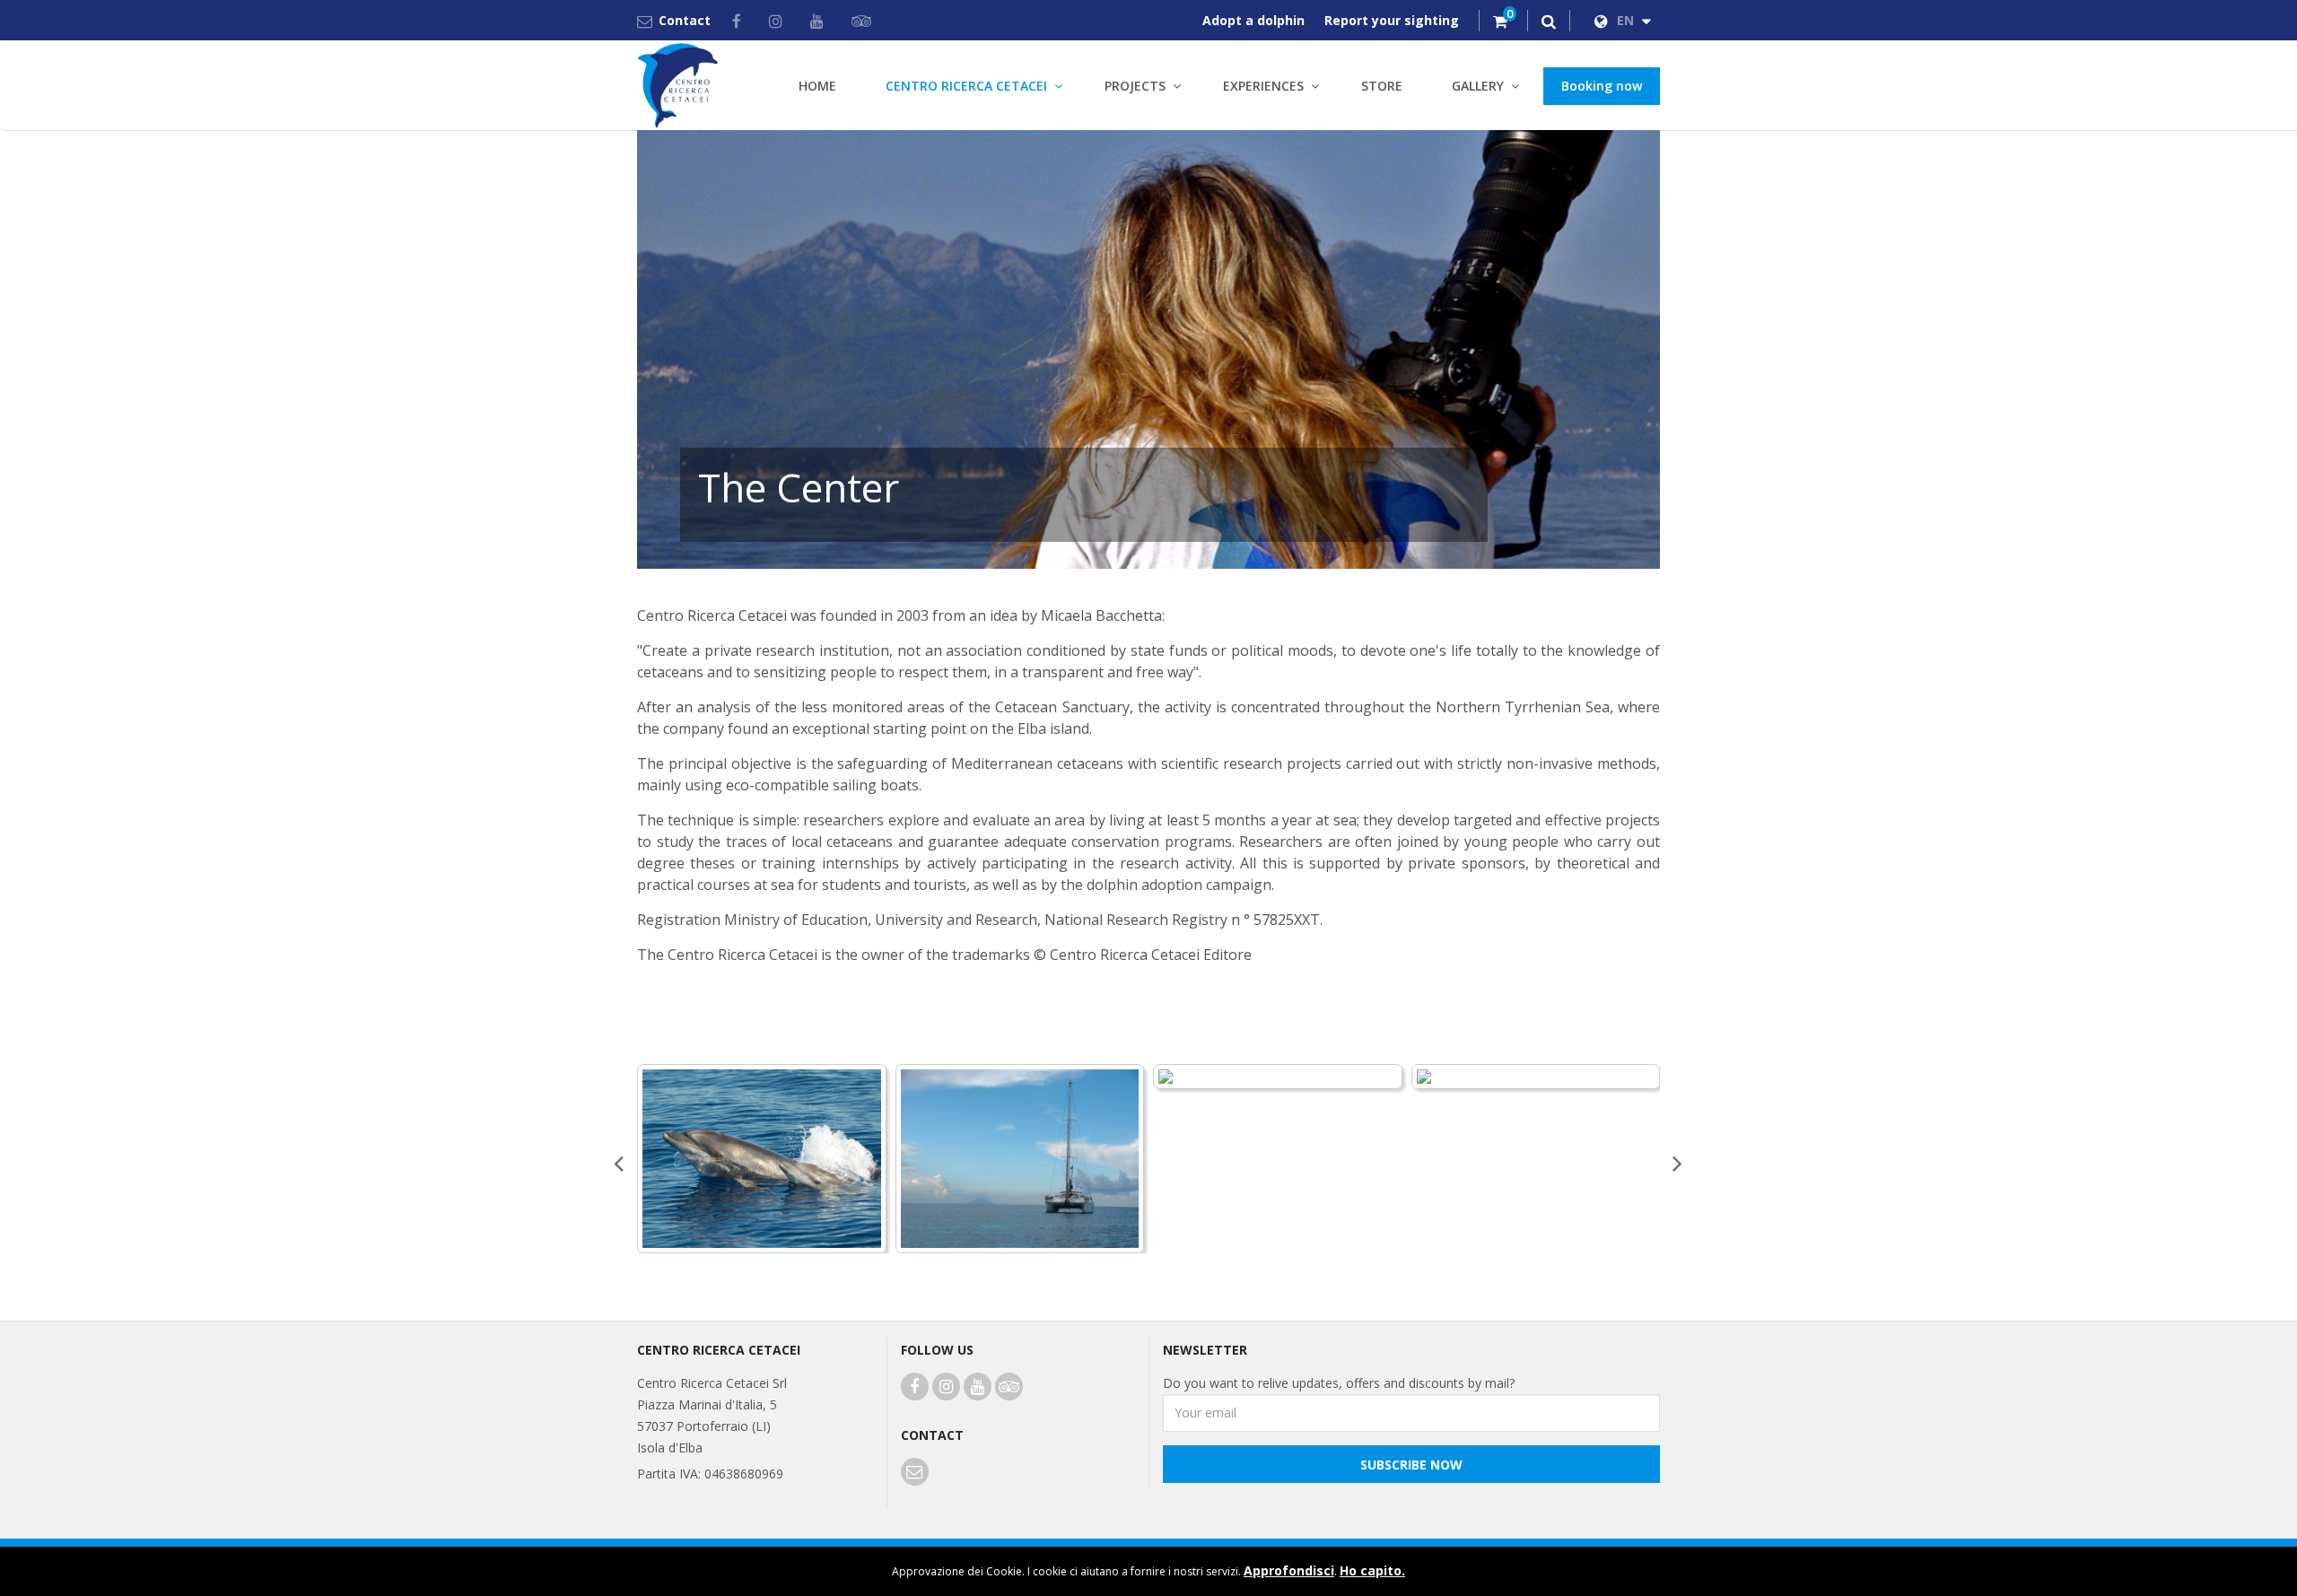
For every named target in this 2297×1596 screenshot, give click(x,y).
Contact (685, 20)
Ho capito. (1372, 1570)
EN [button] (1627, 20)
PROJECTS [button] (1135, 86)
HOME (817, 86)
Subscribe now (1411, 1465)
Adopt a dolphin (1253, 20)
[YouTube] (820, 21)
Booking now (1602, 86)
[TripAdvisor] (865, 21)
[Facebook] (740, 21)
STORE (1382, 86)
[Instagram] (779, 21)
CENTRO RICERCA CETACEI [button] (966, 86)
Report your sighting (1392, 20)
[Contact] (915, 1473)
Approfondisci (1289, 1570)
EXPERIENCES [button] (1263, 86)
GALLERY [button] (1478, 86)
